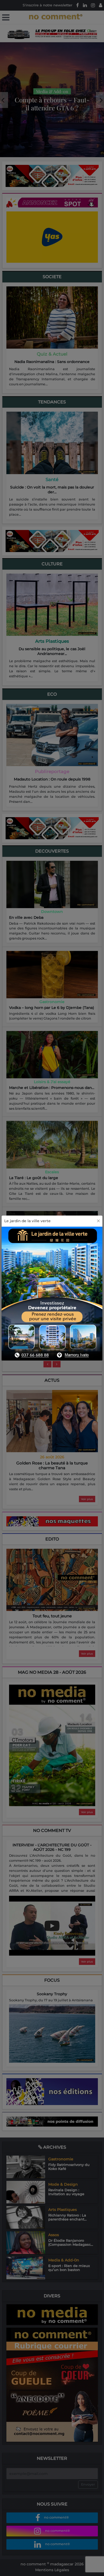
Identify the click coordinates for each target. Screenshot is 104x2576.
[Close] (98, 1221)
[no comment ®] (6, 18)
